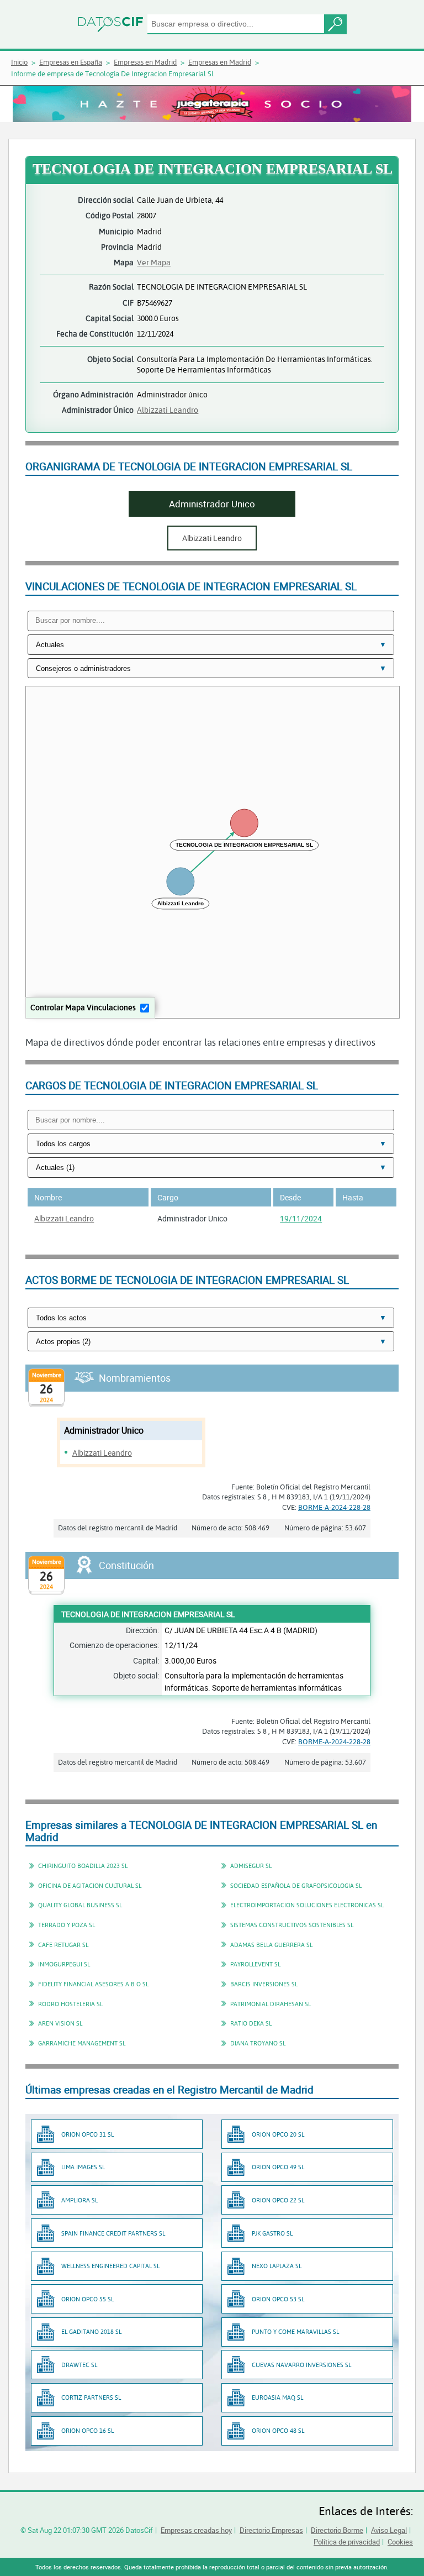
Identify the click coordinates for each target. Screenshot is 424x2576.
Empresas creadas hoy (196, 2530)
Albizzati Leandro (168, 410)
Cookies (400, 2542)
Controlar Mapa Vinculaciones (83, 1007)
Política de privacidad (347, 2542)
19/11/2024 (301, 1218)
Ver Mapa (154, 262)
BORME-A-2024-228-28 (334, 1507)
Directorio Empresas (271, 2530)
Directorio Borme (337, 2530)
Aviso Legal (389, 2530)
